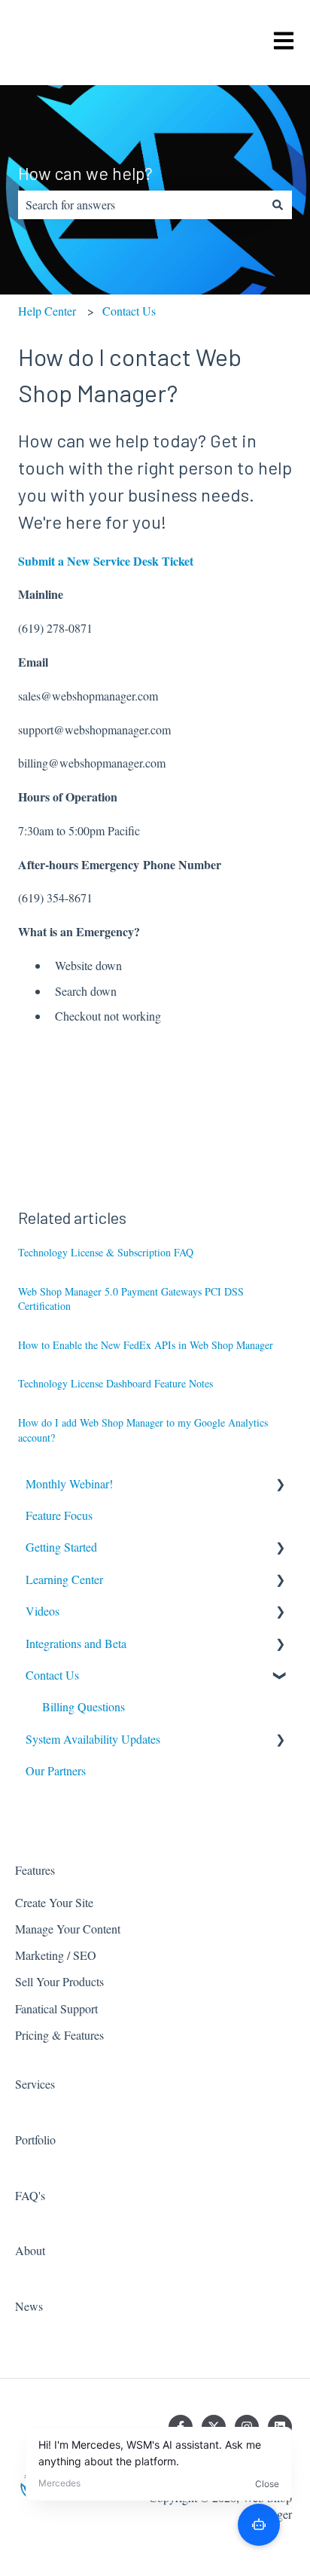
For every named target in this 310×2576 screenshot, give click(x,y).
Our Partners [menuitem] (56, 1770)
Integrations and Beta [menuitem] (76, 1643)
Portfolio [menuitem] (35, 2140)
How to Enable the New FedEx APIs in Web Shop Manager (146, 1345)
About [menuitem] (30, 2250)
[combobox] (141, 205)
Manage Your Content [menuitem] (68, 1929)
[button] (280, 1485)
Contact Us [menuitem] (52, 1675)
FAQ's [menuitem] (30, 2195)
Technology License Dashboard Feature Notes (115, 1383)
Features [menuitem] (35, 1870)
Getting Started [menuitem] (61, 1547)
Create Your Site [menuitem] (54, 1902)
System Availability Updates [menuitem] (93, 1739)
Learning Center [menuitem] (64, 1579)
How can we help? (85, 173)
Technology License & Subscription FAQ (106, 1252)
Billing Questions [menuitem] (84, 1706)
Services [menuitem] (35, 2084)
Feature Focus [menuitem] (59, 1515)
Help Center (47, 311)
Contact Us (129, 311)
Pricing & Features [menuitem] (59, 2035)
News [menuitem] (29, 2306)
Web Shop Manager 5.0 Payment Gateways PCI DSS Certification (131, 1299)
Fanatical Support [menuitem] (56, 2008)
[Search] (278, 205)
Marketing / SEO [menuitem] (56, 1955)
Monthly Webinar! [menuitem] (69, 1483)
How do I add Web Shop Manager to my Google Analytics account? (143, 1430)
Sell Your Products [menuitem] (59, 1981)
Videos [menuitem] (43, 1611)
